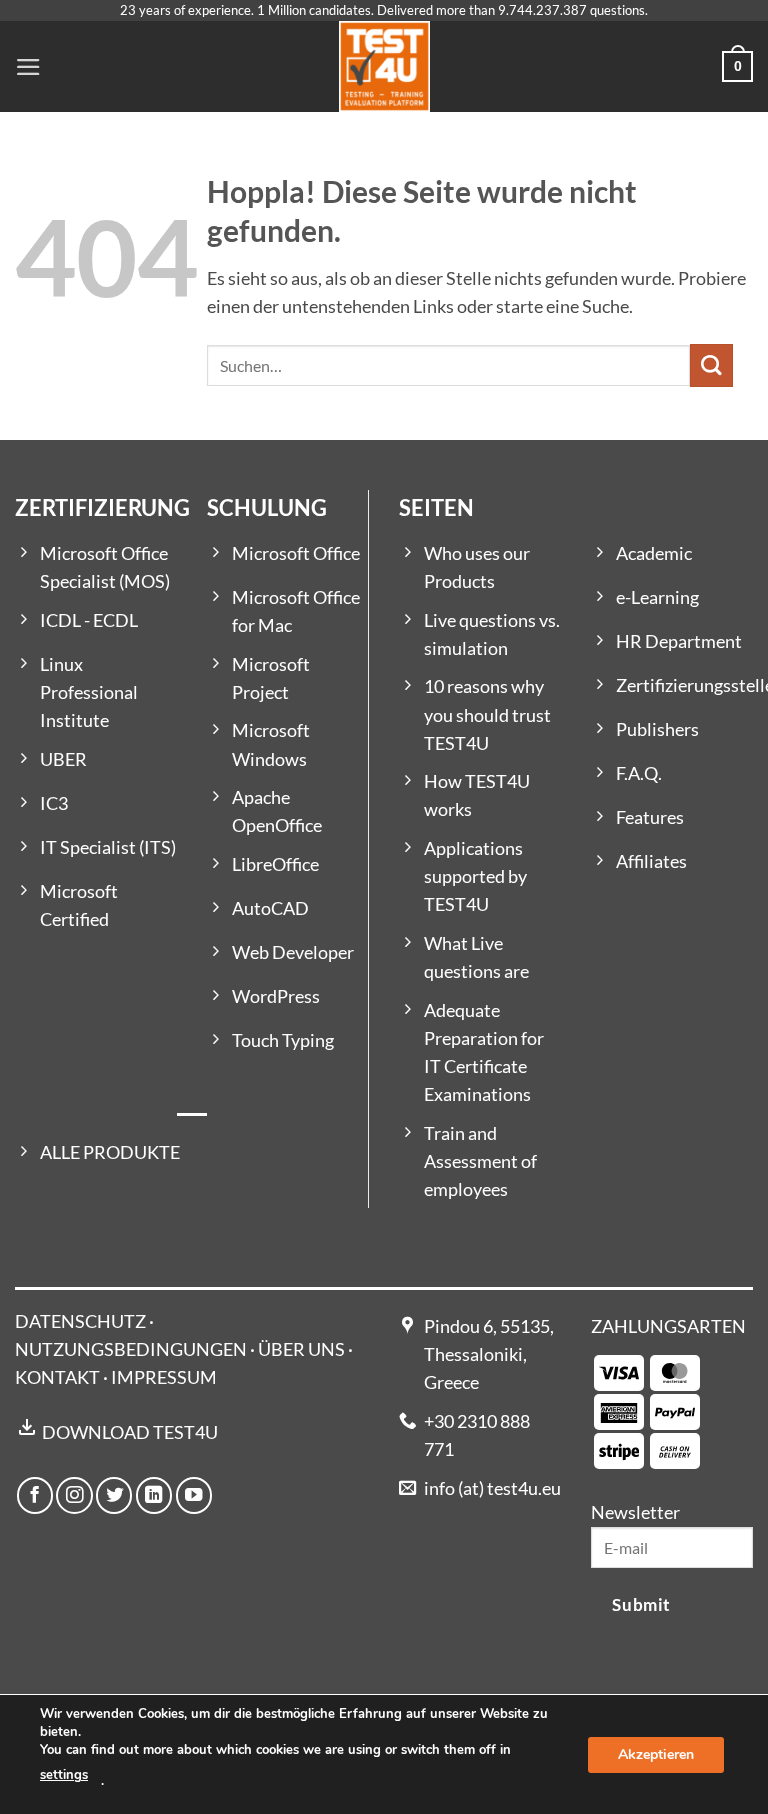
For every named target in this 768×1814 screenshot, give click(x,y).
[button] (28, 67)
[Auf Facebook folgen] (35, 1495)
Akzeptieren (656, 1753)
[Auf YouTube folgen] (194, 1495)
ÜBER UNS (301, 1349)
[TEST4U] (384, 66)
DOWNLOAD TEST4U (130, 1432)
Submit (641, 1604)
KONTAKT (57, 1377)
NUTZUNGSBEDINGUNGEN (131, 1349)
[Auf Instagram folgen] (74, 1495)
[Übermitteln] (711, 365)
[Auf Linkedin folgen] (154, 1495)
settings (64, 1775)
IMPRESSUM (164, 1377)
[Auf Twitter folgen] (114, 1495)
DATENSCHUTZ (80, 1321)
